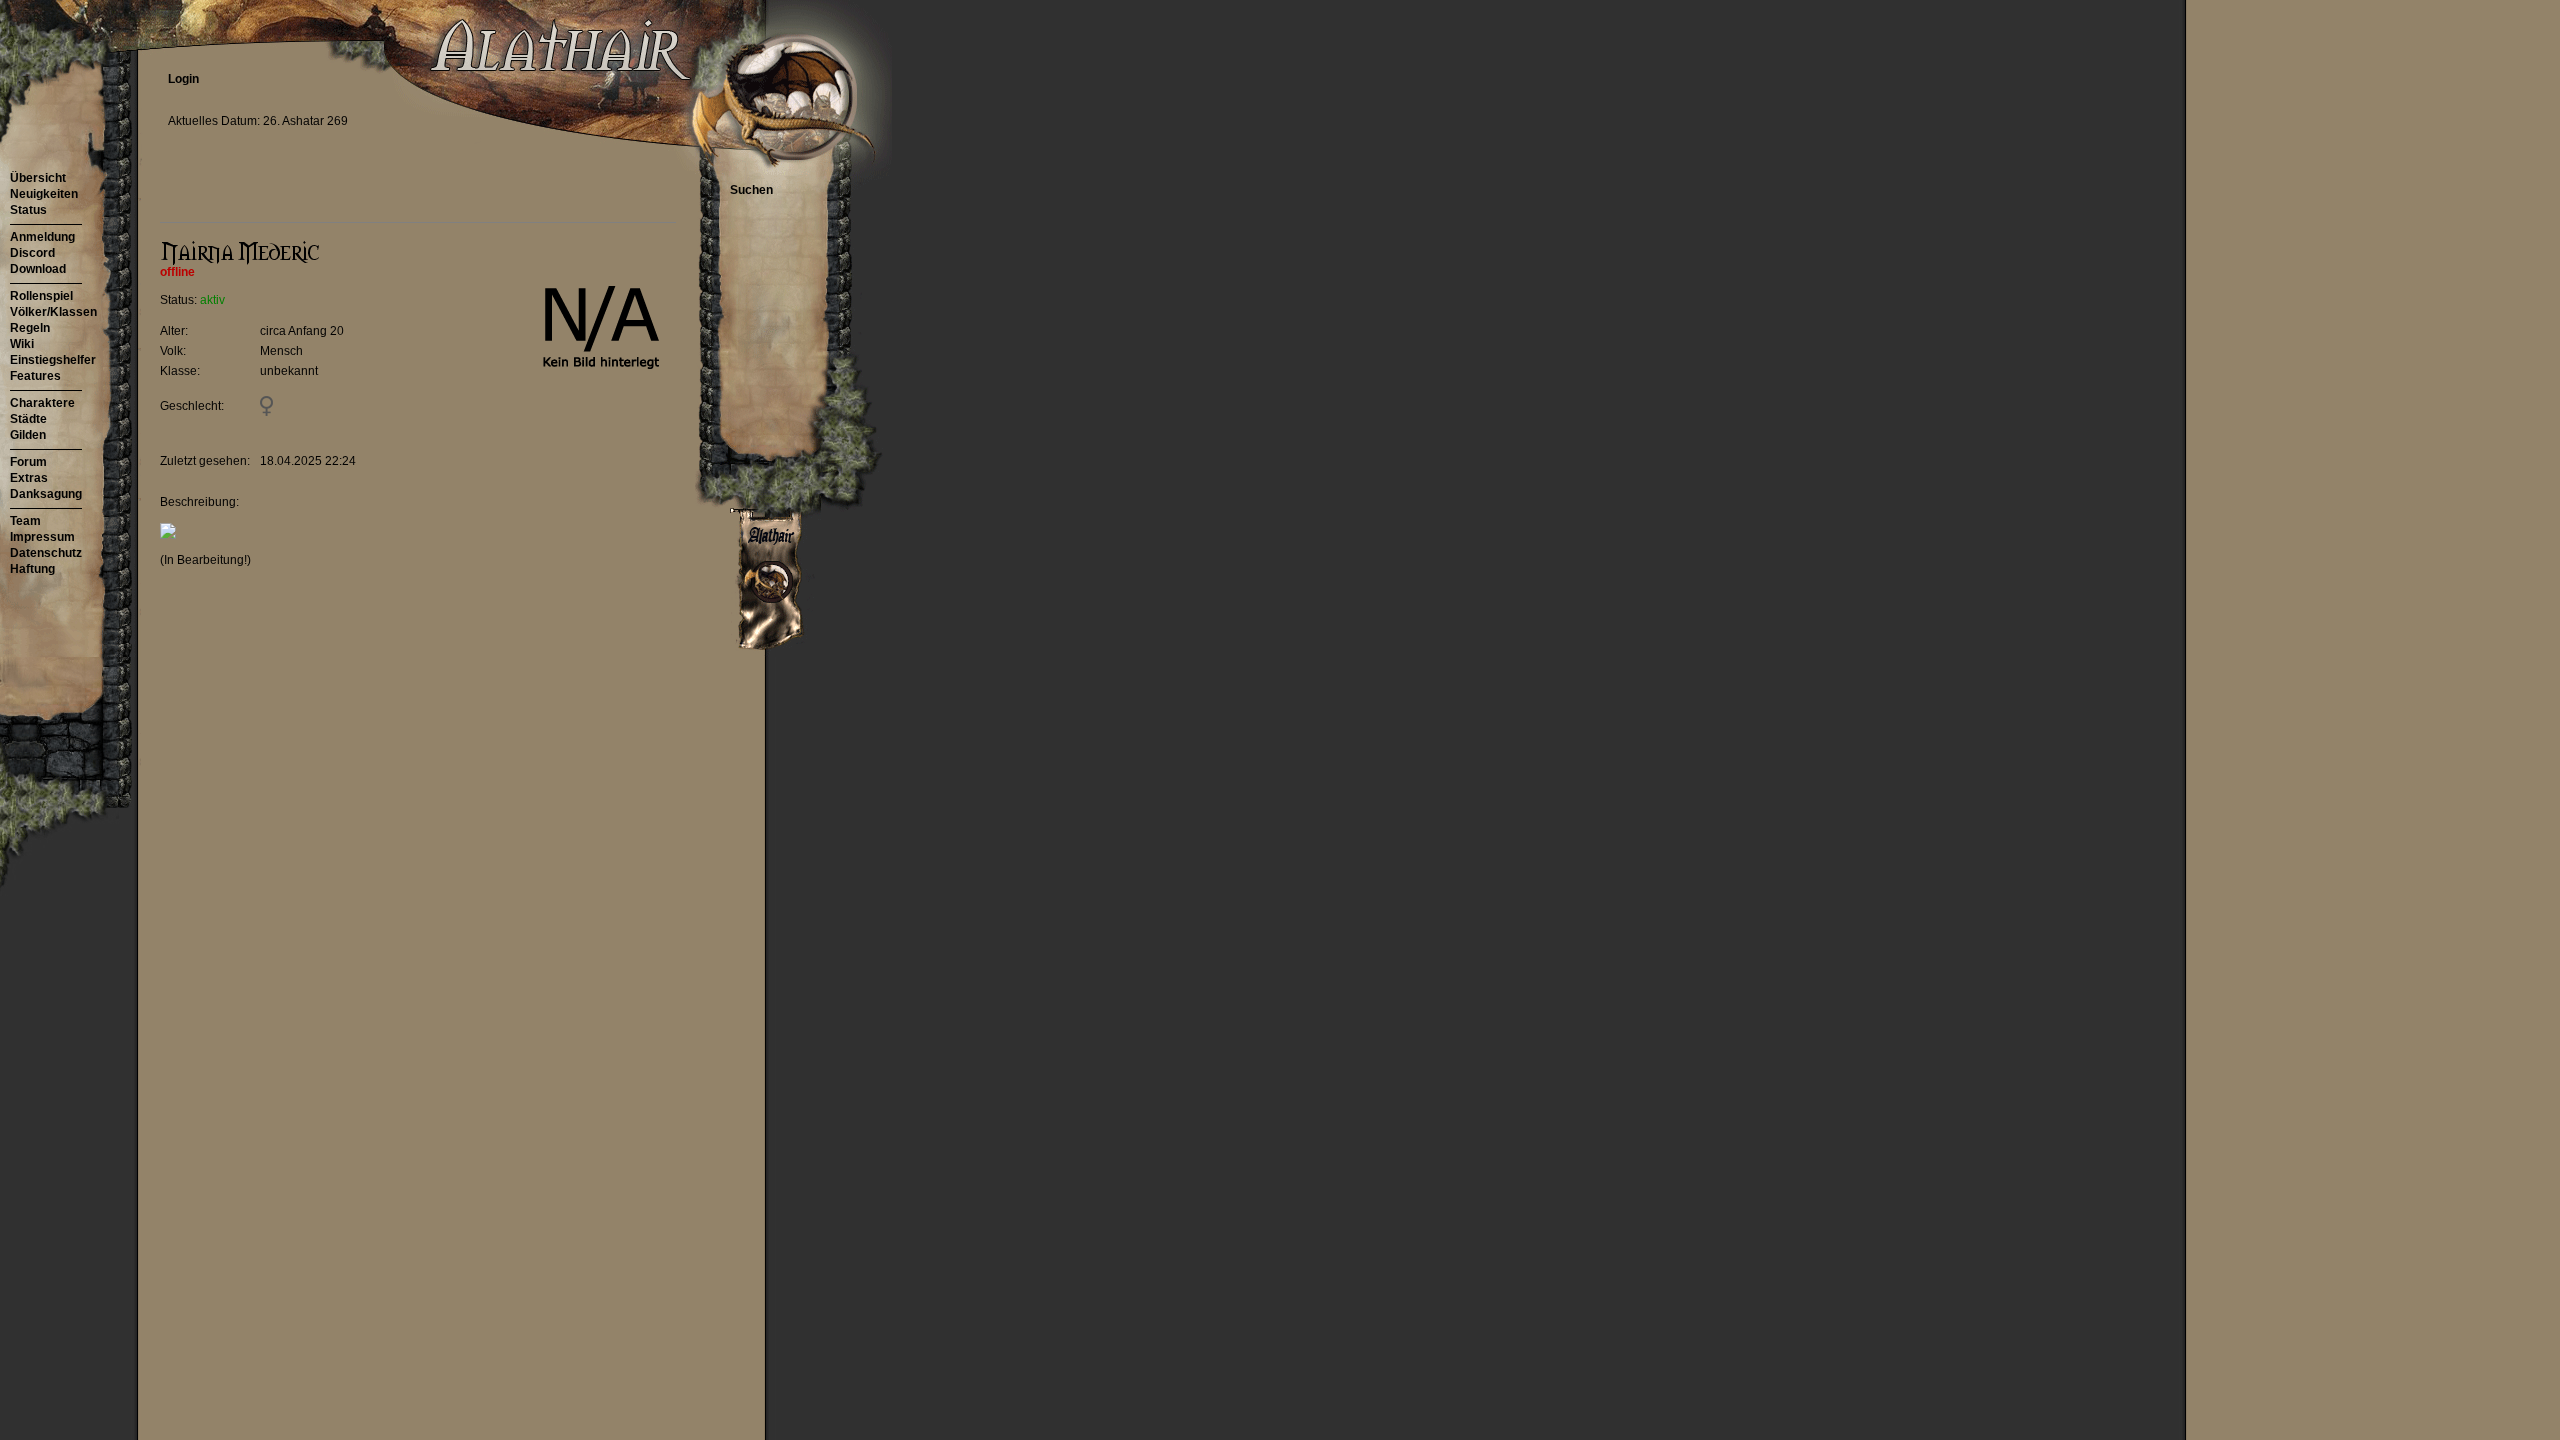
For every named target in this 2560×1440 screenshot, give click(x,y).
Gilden (28, 435)
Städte (28, 419)
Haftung (32, 569)
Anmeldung (42, 237)
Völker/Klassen (53, 312)
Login (183, 79)
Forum (28, 462)
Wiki (22, 344)
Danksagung (46, 494)
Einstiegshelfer (53, 360)
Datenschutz (46, 553)
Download (38, 269)
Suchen (751, 190)
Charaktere (42, 403)
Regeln (30, 328)
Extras (29, 478)
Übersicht (38, 178)
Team (25, 521)
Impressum (42, 537)
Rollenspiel (41, 296)
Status (28, 210)
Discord (32, 253)
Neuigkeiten (44, 194)
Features (35, 376)
